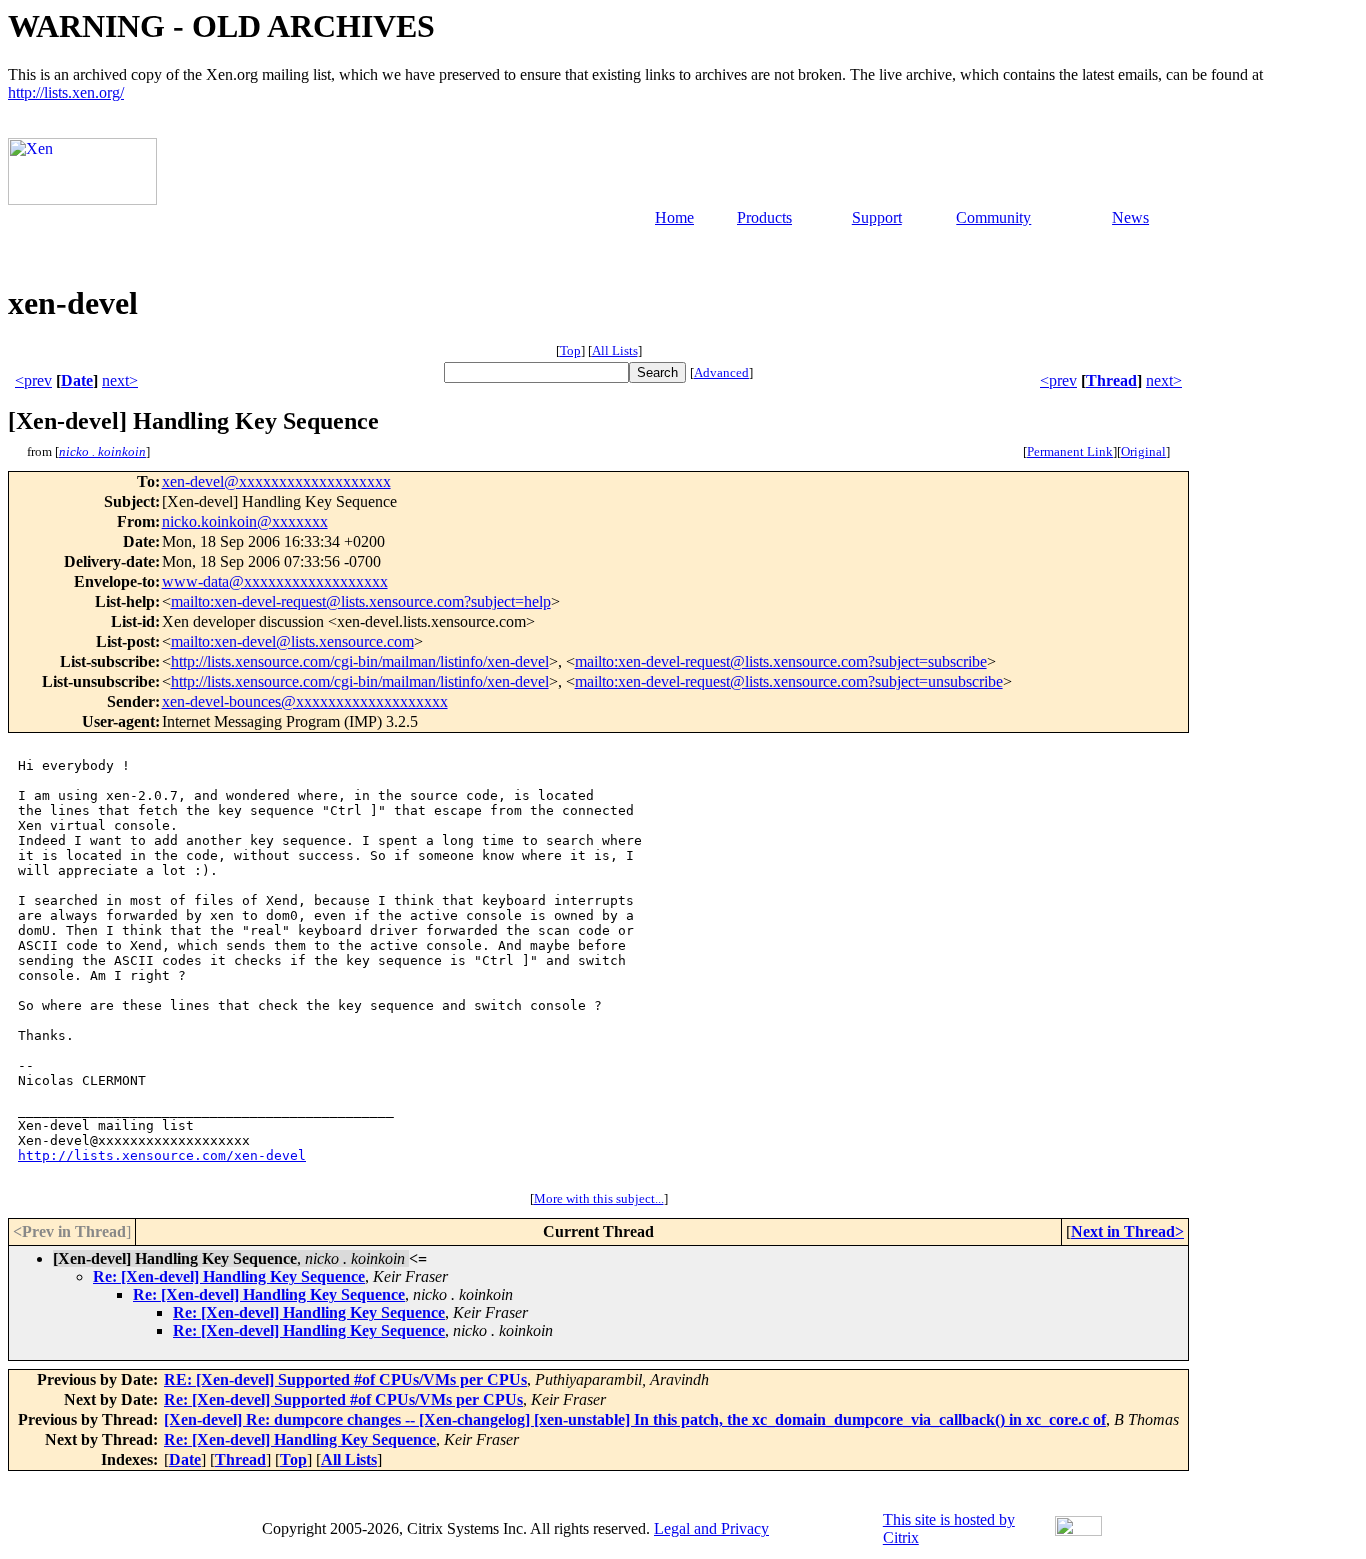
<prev (33, 380)
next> (120, 380)
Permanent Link (1070, 451)
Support (877, 217)
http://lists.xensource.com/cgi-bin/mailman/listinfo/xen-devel (360, 661)
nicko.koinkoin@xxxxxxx (245, 521)
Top (570, 350)
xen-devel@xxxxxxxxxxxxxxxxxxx (276, 481)
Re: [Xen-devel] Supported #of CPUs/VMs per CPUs (343, 1399)
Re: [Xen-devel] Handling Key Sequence (229, 1276)
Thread (1111, 380)
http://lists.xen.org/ (66, 92)
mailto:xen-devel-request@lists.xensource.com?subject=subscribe (781, 661)
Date (77, 380)
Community (993, 217)
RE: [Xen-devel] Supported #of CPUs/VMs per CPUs (345, 1379)
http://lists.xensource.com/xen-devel (162, 1155)
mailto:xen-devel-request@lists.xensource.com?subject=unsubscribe (789, 681)
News (1130, 217)
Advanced (721, 372)
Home (674, 217)
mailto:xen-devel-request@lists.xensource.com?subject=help (361, 601)
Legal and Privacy (711, 1528)
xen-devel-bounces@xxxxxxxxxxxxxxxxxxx (305, 701)
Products (764, 217)
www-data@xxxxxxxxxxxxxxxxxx (275, 581)
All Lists (615, 350)
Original (1143, 451)
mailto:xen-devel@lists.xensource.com (292, 641)
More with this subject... (599, 1198)
